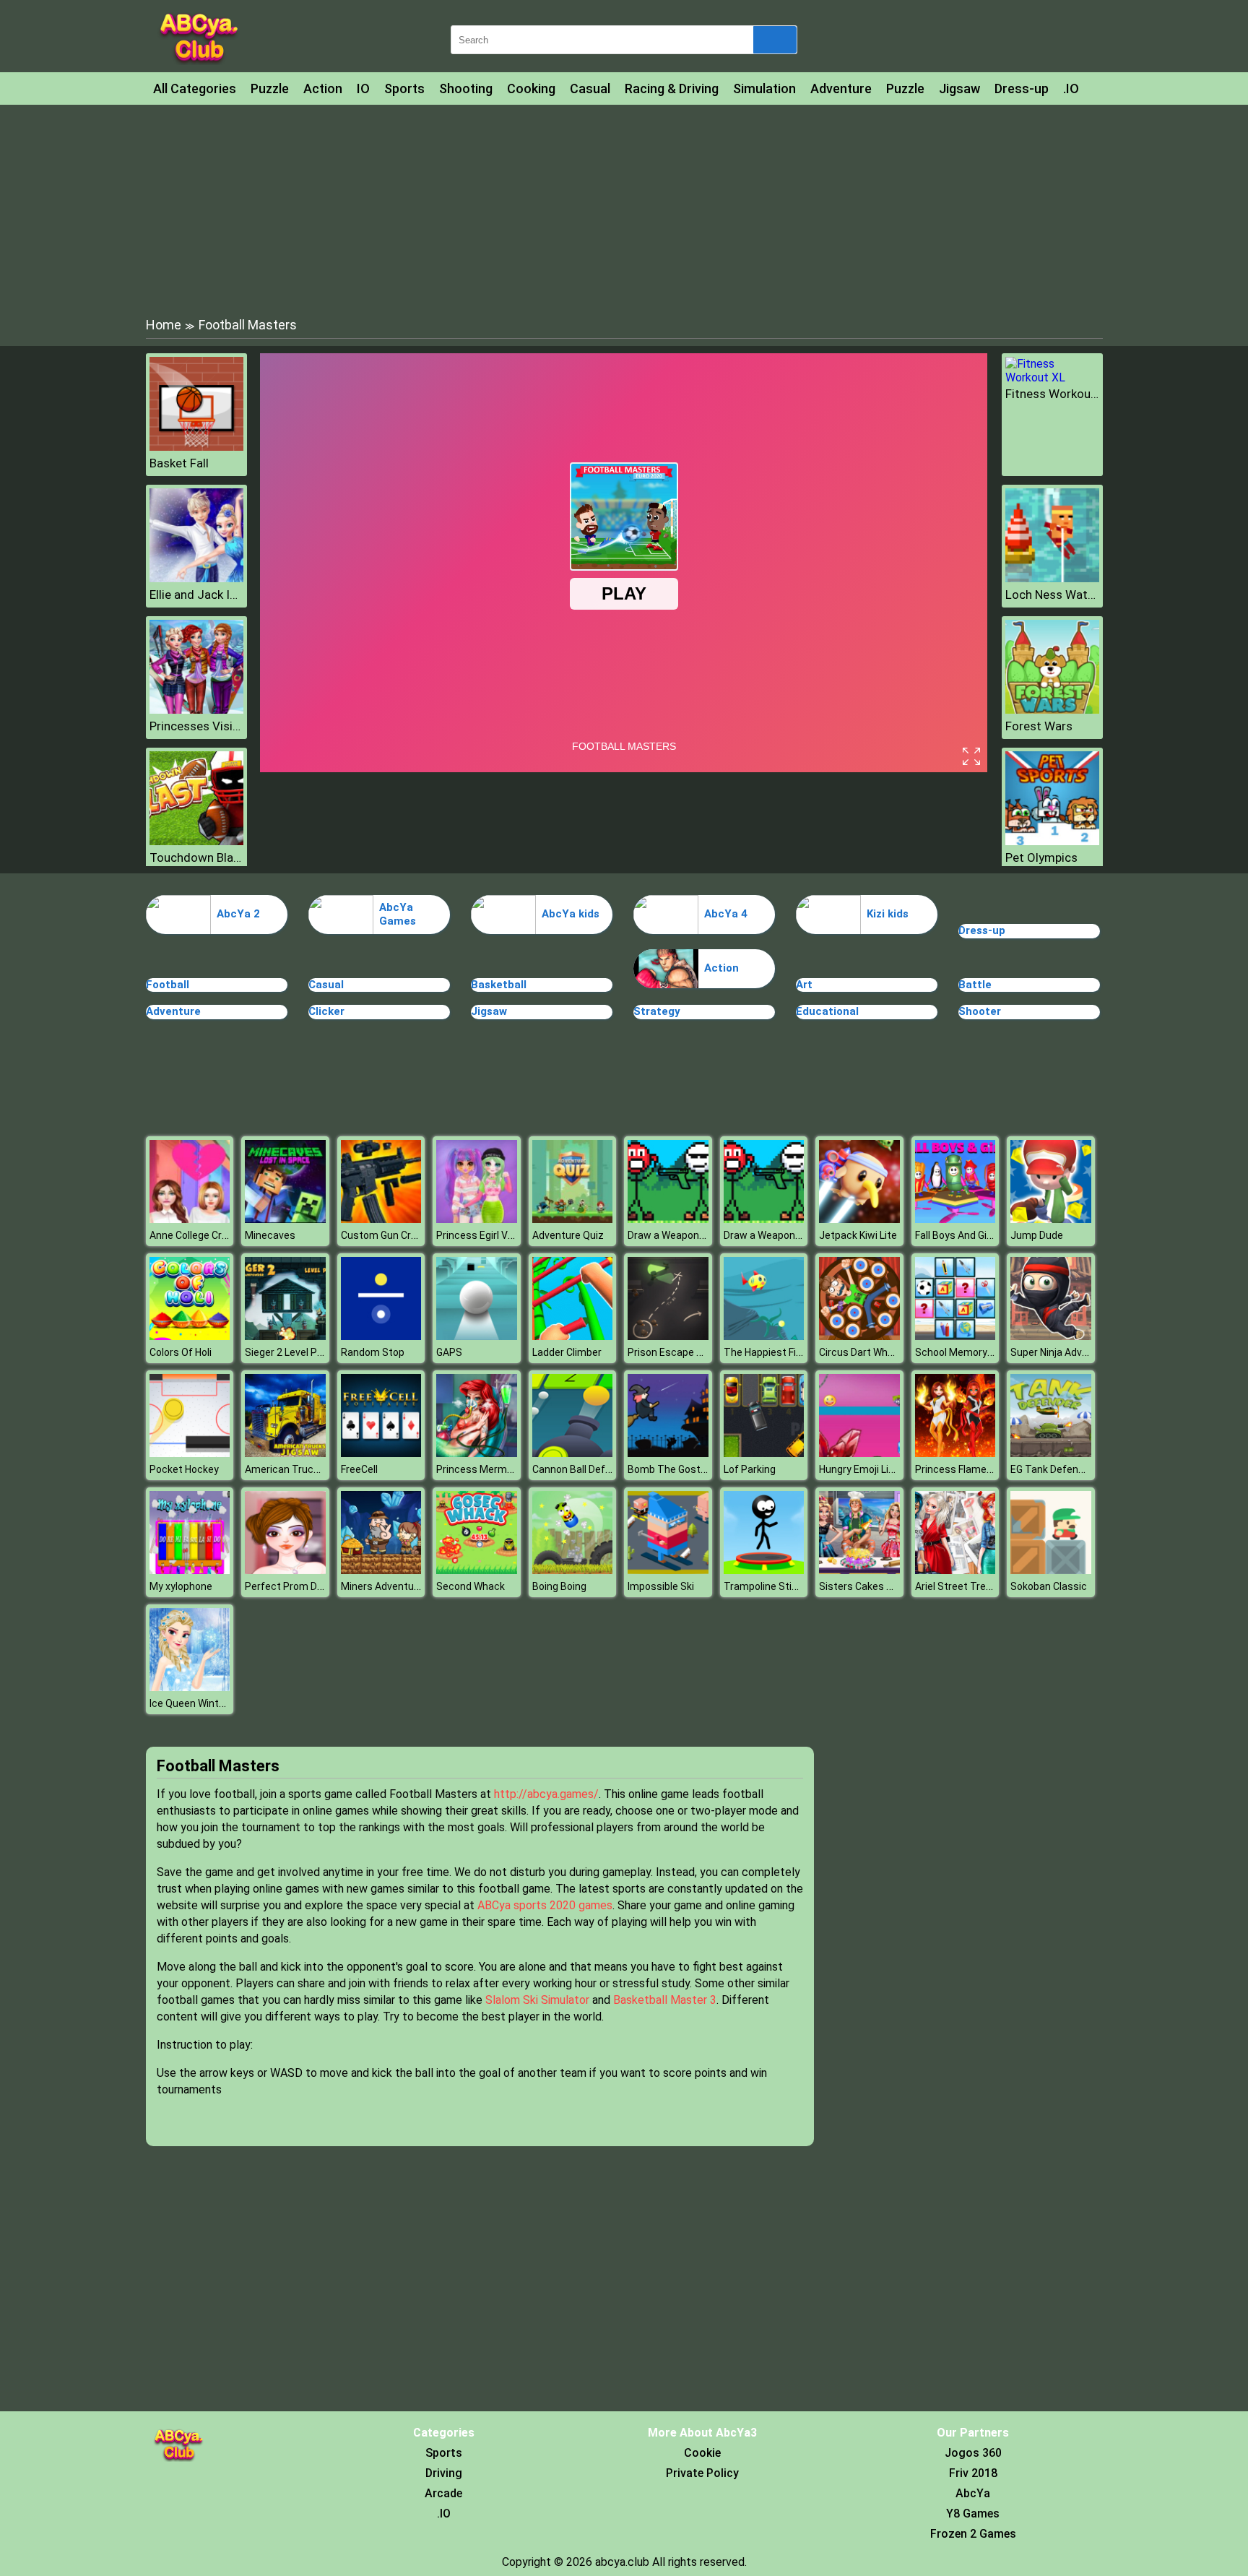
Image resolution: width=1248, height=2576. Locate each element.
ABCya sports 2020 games (545, 1905)
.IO (1071, 88)
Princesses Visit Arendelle (196, 726)
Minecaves (270, 1235)
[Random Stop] (381, 1336)
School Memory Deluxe (968, 1352)
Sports (404, 88)
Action (323, 88)
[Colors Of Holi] (190, 1336)
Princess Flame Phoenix (970, 1469)
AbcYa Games (398, 915)
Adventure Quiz (568, 1235)
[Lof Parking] (764, 1453)
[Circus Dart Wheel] (859, 1336)
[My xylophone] (190, 1570)
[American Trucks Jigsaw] (285, 1453)
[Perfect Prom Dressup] (285, 1570)
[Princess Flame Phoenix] (955, 1453)
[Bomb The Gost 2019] (668, 1453)
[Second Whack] (477, 1570)
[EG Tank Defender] (1051, 1453)
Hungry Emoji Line (859, 1469)
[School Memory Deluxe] (955, 1336)
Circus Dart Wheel (860, 1352)
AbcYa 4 (726, 914)
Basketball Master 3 (665, 2000)
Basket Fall (179, 463)
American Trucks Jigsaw (302, 1469)
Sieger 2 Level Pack (289, 1352)
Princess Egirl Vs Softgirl (493, 1235)
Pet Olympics (1041, 857)
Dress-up (1022, 88)
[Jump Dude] (1051, 1219)
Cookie (702, 2453)
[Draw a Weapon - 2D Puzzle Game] (668, 1219)
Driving (444, 2473)
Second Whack (471, 1586)
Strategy (657, 1011)
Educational (827, 1011)
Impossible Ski (661, 1586)
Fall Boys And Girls (957, 1235)
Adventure (841, 88)
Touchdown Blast (196, 857)
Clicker (326, 1011)
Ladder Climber (567, 1352)
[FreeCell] (381, 1453)
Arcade (443, 2493)
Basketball (499, 985)
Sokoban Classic (1049, 1586)
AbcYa (973, 2493)
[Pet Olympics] (1052, 841)
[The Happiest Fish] (764, 1336)
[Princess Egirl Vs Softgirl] (477, 1219)
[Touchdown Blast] (196, 841)
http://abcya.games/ (546, 1794)
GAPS (449, 1352)
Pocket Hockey (184, 1469)
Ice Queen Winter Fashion (208, 1703)
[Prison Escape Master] (668, 1336)
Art (804, 985)
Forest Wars (1039, 726)
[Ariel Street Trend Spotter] (955, 1570)
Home (164, 325)
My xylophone (181, 1586)
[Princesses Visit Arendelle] (196, 710)
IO (363, 88)
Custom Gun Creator (389, 1235)
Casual (590, 88)
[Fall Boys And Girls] (955, 1219)
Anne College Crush (194, 1235)
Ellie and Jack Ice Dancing (196, 595)
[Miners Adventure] (381, 1570)
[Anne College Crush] (190, 1219)
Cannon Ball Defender (582, 1469)
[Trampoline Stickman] (764, 1570)
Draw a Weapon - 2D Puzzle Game (705, 1235)
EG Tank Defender (1052, 1469)
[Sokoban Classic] (1051, 1570)
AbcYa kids (571, 914)
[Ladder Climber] (573, 1336)
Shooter (980, 1011)
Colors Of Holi (181, 1352)
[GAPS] (477, 1336)
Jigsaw (959, 88)
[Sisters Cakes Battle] (859, 1570)
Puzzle (270, 88)
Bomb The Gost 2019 (677, 1469)
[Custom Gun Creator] (381, 1219)
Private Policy (702, 2473)
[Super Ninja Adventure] (1051, 1336)
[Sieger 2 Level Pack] (285, 1336)
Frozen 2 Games (973, 2534)
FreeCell (359, 1469)
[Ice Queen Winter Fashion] (190, 1687)
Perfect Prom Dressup (297, 1586)
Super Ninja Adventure (1062, 1352)
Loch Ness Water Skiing (1052, 595)
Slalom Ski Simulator (537, 2000)
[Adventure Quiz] (573, 1219)
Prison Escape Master (679, 1352)
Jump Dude (1037, 1235)
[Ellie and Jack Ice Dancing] (196, 578)
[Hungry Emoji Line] (859, 1453)
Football (168, 985)
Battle (975, 985)
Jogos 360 (973, 2453)
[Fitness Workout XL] (1052, 377)
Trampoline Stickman (773, 1586)
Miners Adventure (382, 1586)
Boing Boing (559, 1586)
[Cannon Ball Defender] (573, 1453)
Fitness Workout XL (1052, 394)
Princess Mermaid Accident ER (508, 1469)
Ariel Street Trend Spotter (975, 1586)
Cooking (531, 88)
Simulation (764, 88)
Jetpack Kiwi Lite (858, 1235)
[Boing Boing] (573, 1570)
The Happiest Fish (766, 1352)
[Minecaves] (285, 1219)
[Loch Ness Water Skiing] (1052, 578)
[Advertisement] (624, 209)
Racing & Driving (672, 88)
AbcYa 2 (238, 914)
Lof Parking (750, 1469)
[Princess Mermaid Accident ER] (477, 1453)
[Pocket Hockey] (190, 1453)
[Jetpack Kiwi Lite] (859, 1219)
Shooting (466, 88)
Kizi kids (888, 914)
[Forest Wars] (1052, 710)
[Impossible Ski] (668, 1570)
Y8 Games (973, 2514)
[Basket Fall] (196, 447)
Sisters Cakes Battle (867, 1586)
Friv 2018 (973, 2473)
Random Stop (373, 1352)
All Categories (195, 88)
